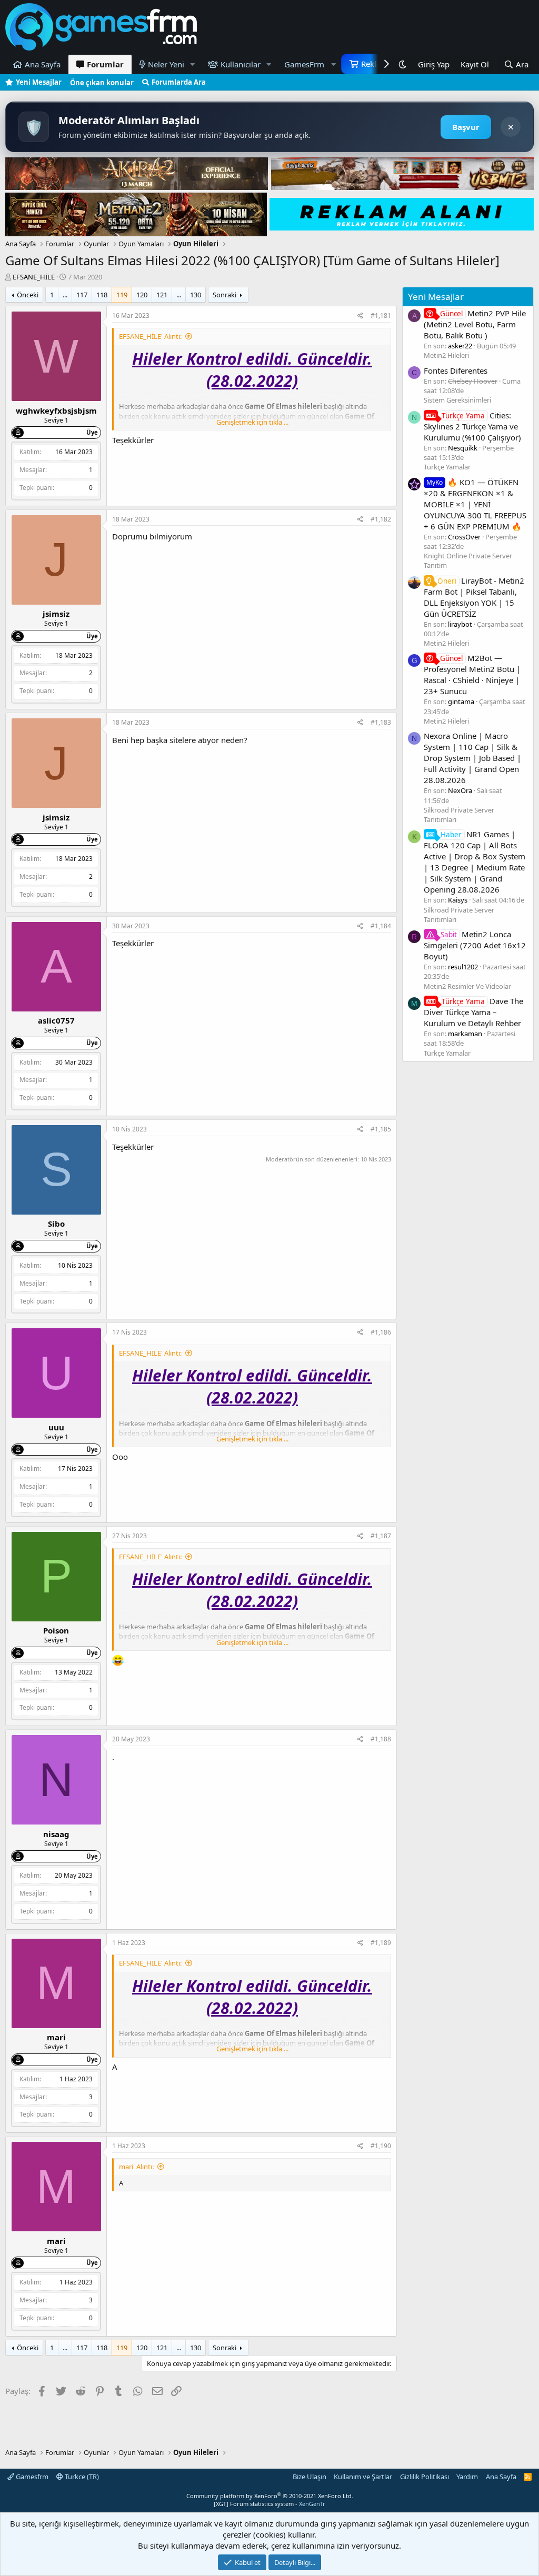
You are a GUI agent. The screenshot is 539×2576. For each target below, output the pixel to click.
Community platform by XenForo (270, 2496)
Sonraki (224, 295)
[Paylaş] (360, 316)
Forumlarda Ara (179, 82)
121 (162, 295)
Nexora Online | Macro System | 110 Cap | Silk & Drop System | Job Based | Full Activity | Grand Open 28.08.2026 (472, 758)
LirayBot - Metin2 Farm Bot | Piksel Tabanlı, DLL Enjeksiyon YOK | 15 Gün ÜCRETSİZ (474, 597)
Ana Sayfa (43, 64)
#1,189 (381, 1943)
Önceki (28, 295)
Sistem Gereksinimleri (457, 400)
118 (102, 295)
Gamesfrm (31, 2477)
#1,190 (381, 2146)
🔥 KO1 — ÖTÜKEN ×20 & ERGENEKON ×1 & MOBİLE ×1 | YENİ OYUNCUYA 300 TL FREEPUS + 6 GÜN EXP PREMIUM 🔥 (475, 504)
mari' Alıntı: (136, 2167)
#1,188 (381, 1739)
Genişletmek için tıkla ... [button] (252, 422)
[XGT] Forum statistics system (269, 2504)
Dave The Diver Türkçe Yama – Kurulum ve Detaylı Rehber (473, 1012)
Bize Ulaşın (310, 2477)
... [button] (65, 295)
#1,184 (381, 926)
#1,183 (381, 722)
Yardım (467, 2477)
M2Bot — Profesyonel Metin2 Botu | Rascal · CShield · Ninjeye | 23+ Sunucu (472, 674)
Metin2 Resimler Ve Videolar (467, 986)
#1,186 (381, 1332)
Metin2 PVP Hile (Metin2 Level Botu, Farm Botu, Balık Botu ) (475, 324)
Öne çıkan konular (102, 83)
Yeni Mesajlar (39, 82)
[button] (193, 64)
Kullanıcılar (241, 64)
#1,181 (381, 315)
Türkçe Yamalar (447, 467)
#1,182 (381, 519)
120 (142, 295)
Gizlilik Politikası (425, 2477)
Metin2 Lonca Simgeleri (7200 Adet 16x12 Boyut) (475, 945)
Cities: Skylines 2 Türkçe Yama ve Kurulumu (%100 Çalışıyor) (472, 426)
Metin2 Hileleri (446, 355)
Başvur (466, 127)
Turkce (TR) (81, 2477)
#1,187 (381, 1536)
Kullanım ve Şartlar (363, 2477)
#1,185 (381, 1129)
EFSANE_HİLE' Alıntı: (150, 336)
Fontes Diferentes (456, 370)
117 (82, 295)
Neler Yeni (166, 64)
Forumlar (105, 64)
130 (196, 295)
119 (122, 295)
